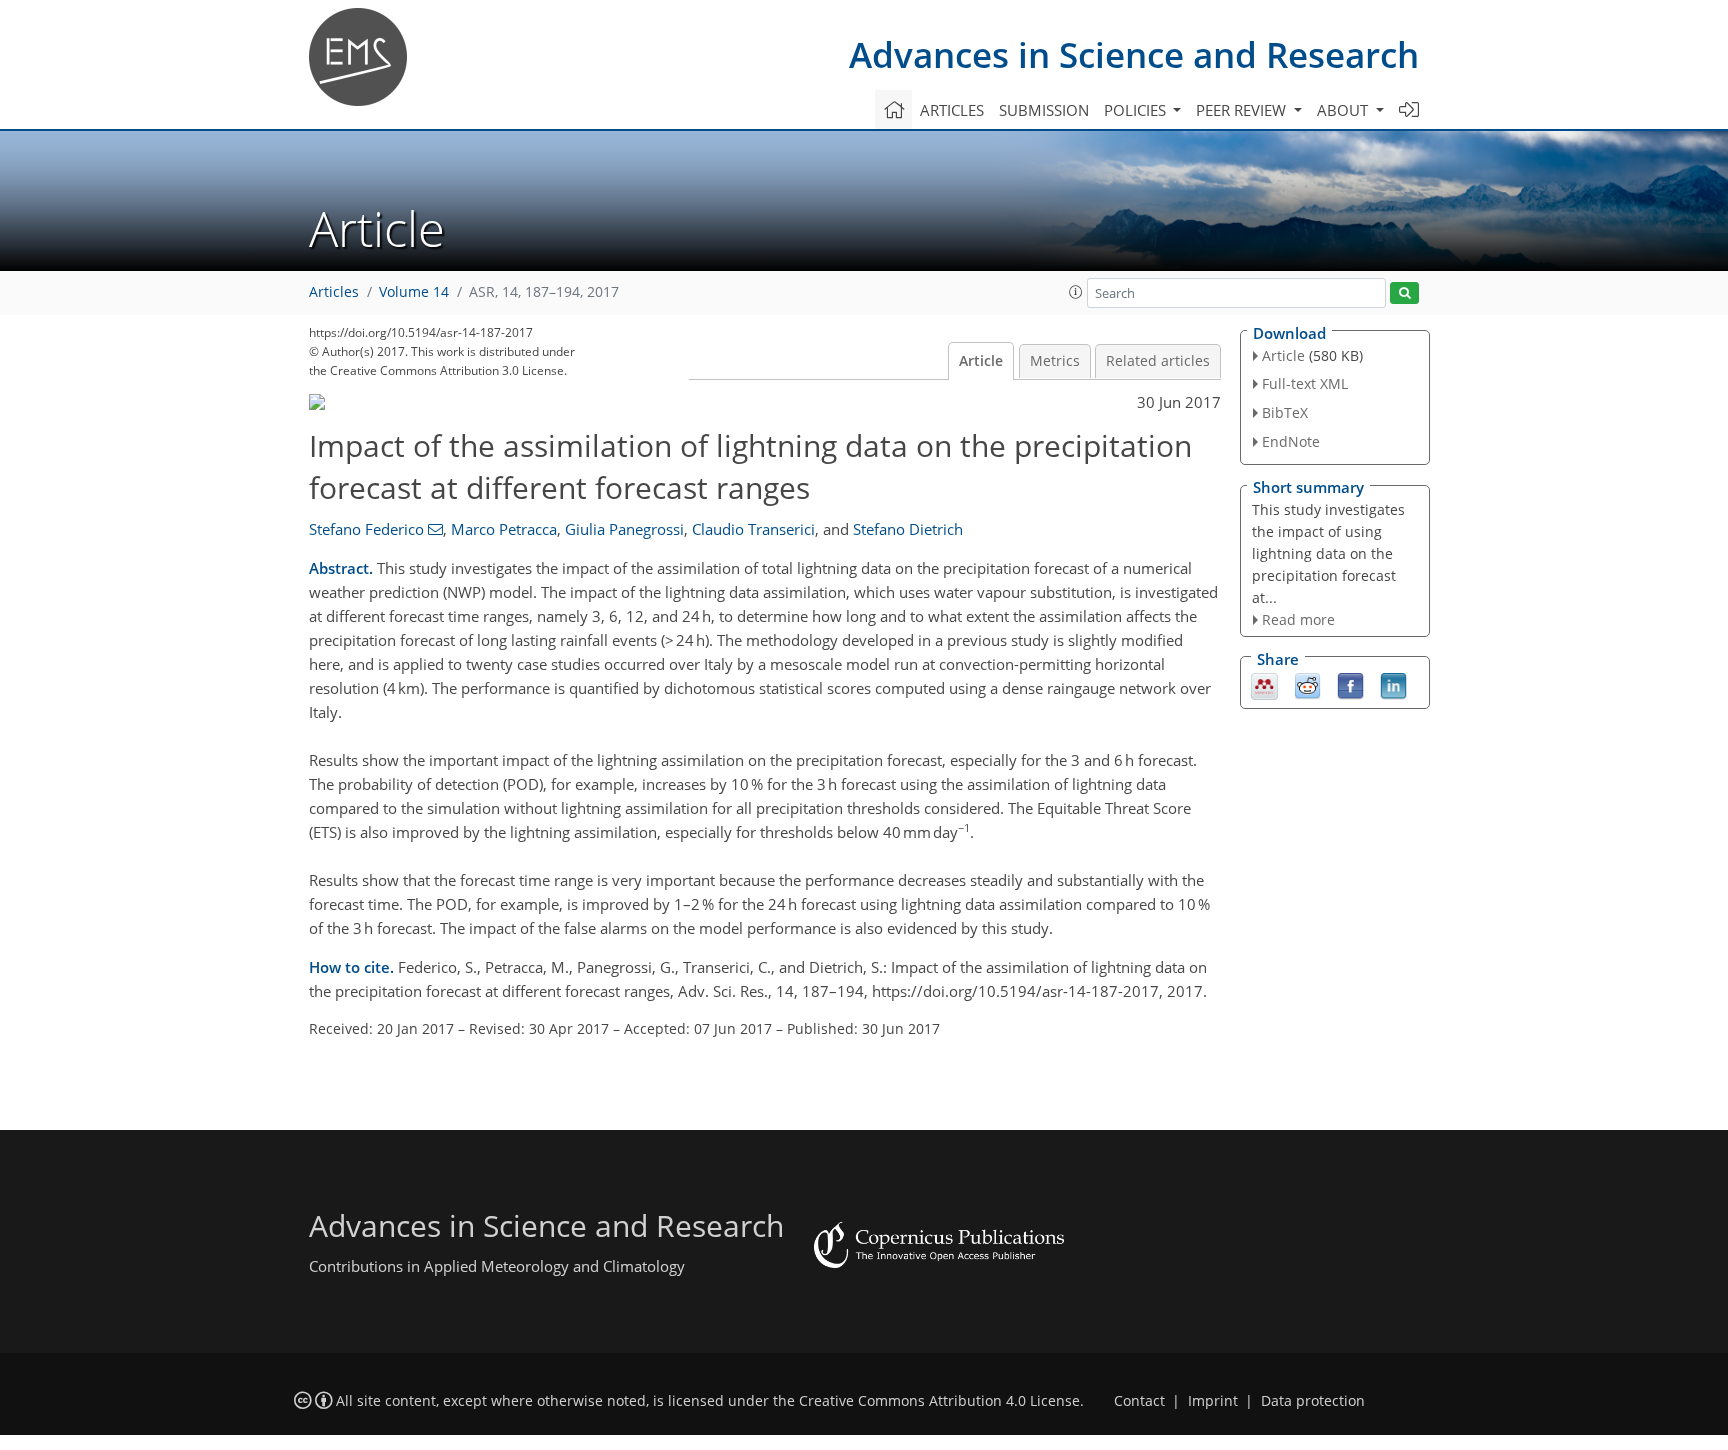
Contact (1139, 1401)
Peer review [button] (1243, 110)
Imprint (1213, 1401)
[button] (1076, 292)
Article (981, 361)
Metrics (1055, 361)
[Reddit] (1307, 685)
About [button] (1344, 110)
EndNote (1291, 441)
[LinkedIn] (1393, 685)
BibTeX (1285, 412)
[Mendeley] (1264, 685)
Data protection (1313, 1401)
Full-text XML (1305, 383)
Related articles (1158, 361)
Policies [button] (1137, 110)
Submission (1044, 110)
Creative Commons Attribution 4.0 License (939, 1401)
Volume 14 (414, 292)
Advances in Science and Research (1134, 54)
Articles (952, 110)
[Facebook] (1350, 685)
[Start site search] (1404, 293)
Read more (1298, 619)
